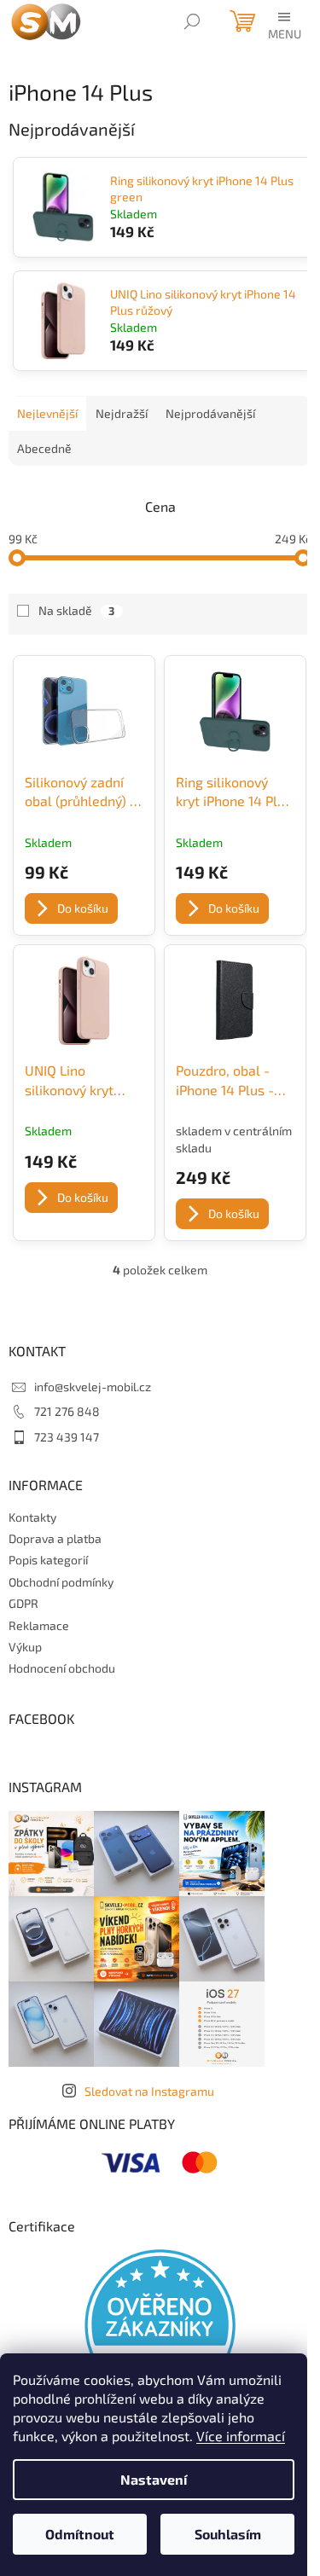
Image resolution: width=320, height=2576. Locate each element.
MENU (283, 32)
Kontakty (32, 1517)
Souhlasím (228, 2534)
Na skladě (76, 610)
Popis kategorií (48, 1560)
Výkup (25, 1647)
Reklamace (39, 1625)
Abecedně (44, 448)
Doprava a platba (55, 1538)
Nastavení (154, 2479)
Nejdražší (122, 413)
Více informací (241, 2436)
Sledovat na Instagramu (149, 2091)
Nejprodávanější (210, 413)
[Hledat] (192, 21)
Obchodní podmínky (61, 1582)
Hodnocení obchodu (62, 1668)
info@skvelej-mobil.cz (93, 1387)
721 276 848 (67, 1411)
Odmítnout (80, 2534)
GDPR (23, 1603)
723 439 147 (67, 1437)
